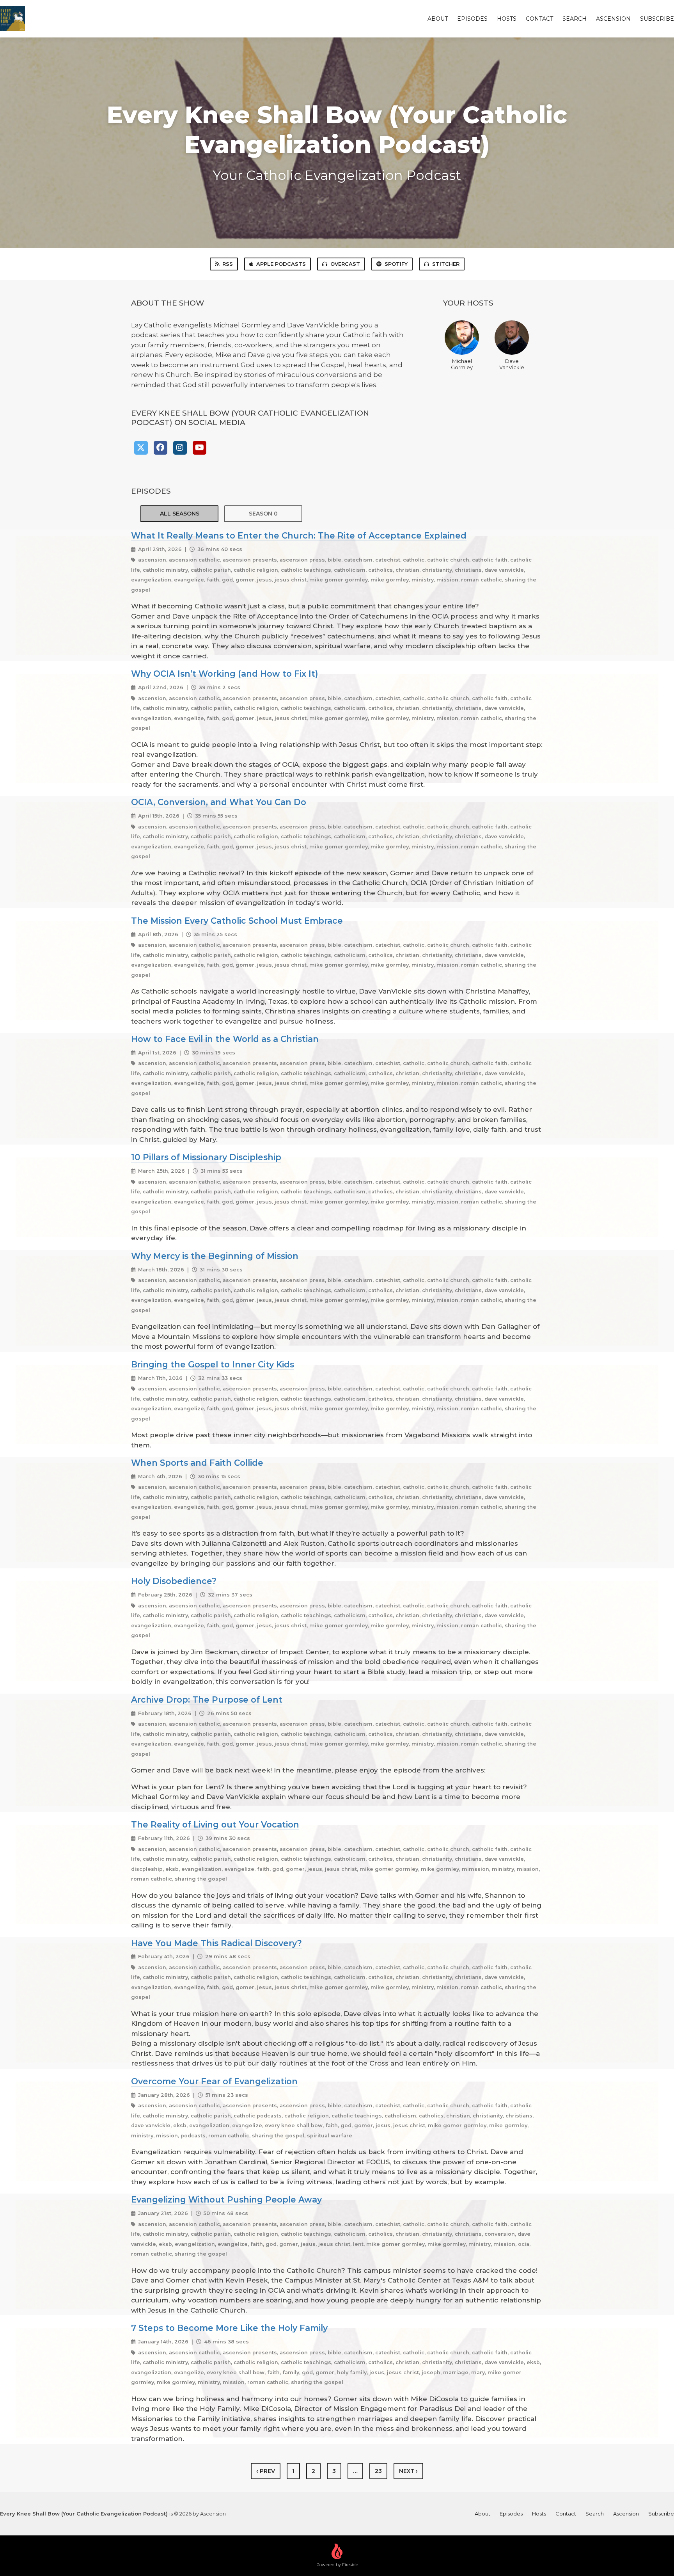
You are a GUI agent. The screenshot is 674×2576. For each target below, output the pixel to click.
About (438, 19)
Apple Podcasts (281, 264)
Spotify (396, 264)
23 (378, 2471)
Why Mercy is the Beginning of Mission (215, 1256)
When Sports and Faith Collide (197, 1463)
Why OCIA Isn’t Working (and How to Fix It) (224, 674)
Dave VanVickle (512, 364)
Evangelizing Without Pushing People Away (226, 2199)
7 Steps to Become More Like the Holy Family (229, 2328)
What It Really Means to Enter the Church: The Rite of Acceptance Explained (299, 535)
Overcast (345, 264)
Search (575, 19)
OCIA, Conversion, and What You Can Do (219, 802)
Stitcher (446, 264)
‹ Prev (266, 2471)
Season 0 (263, 514)
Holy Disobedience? (174, 1581)
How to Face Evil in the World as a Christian (225, 1039)
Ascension (613, 19)
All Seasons (180, 514)
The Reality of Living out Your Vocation (215, 1824)
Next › (408, 2471)
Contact (539, 19)
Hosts (507, 19)
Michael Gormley (462, 364)
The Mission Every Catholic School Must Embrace (237, 921)
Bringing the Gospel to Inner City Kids (213, 1364)
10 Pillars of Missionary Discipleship (206, 1157)
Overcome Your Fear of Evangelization (214, 2081)
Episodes (472, 19)
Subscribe (657, 19)
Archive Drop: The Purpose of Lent (207, 1700)
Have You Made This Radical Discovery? (216, 1943)
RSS (228, 264)
